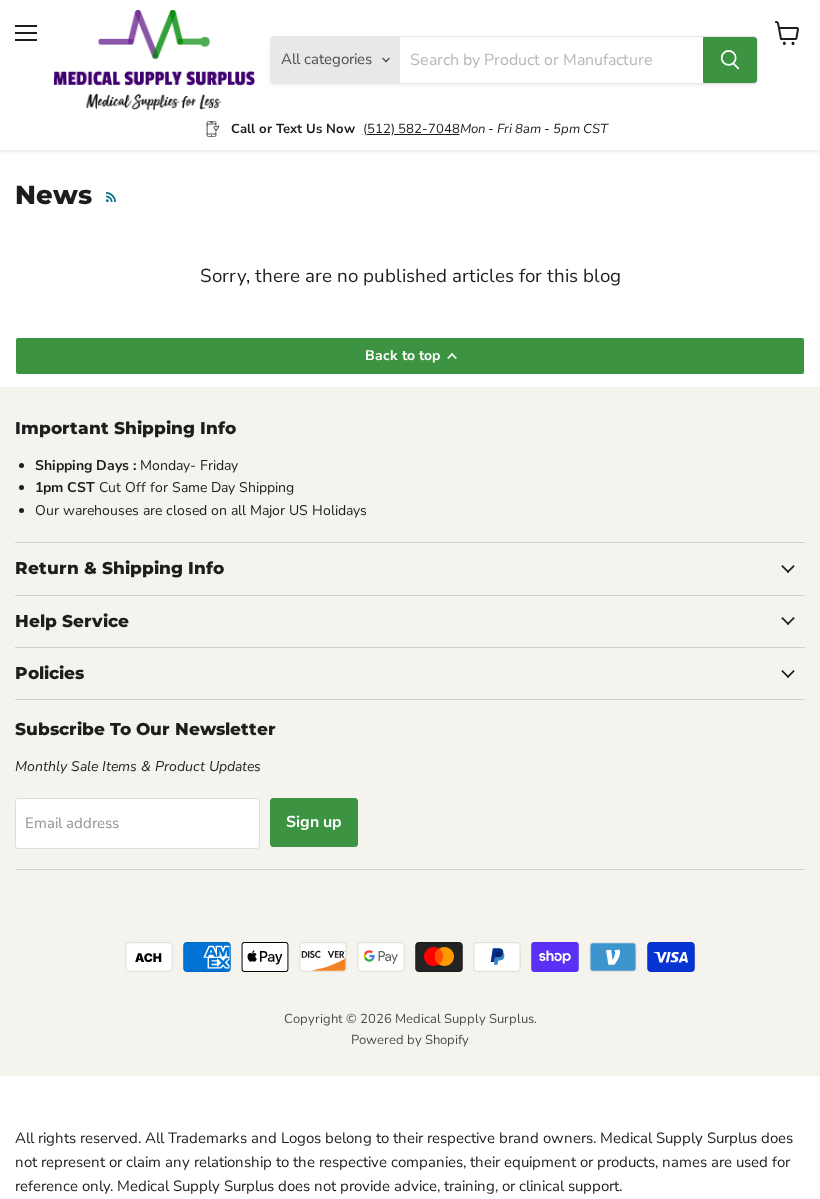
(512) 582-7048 (411, 129)
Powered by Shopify (410, 1040)
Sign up (314, 822)
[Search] (730, 60)
